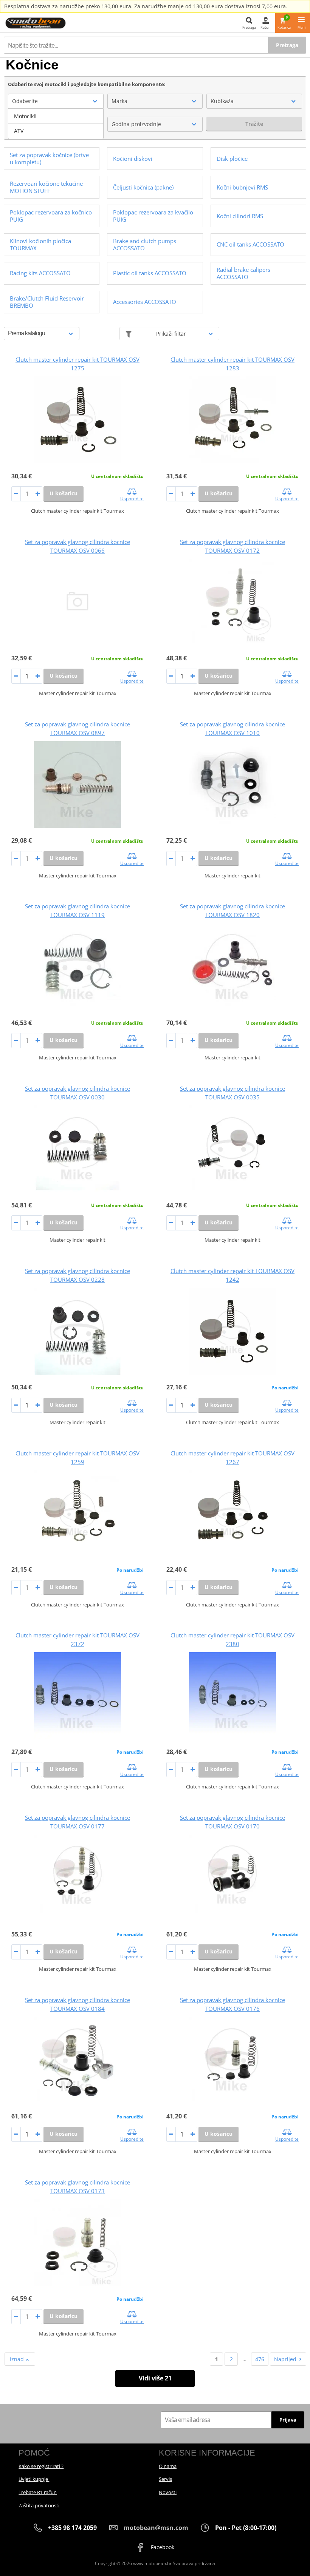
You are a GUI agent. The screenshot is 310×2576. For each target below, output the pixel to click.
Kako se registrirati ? (41, 2466)
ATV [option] (19, 131)
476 (260, 2359)
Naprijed (285, 2359)
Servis (165, 2479)
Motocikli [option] (25, 116)
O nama (168, 2466)
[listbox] (56, 124)
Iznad (18, 2359)
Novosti (168, 2492)
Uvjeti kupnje (34, 2479)
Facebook (162, 2547)
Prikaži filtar (171, 334)
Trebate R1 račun (38, 2492)
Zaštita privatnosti (39, 2505)
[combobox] (56, 101)
